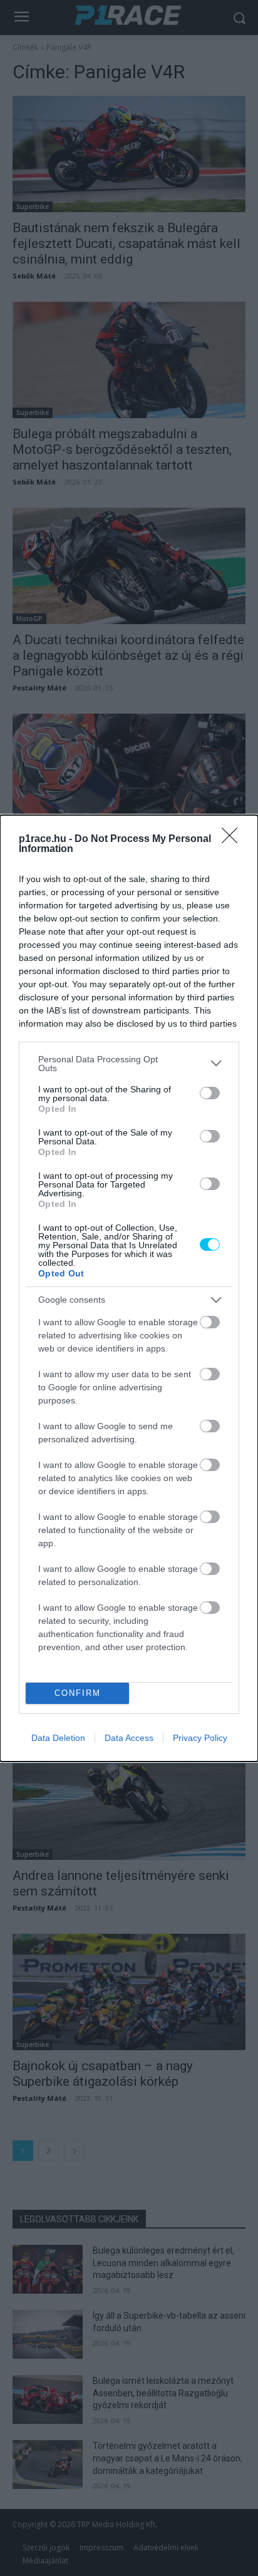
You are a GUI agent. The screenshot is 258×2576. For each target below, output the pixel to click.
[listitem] (129, 1064)
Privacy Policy (200, 1738)
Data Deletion (58, 1738)
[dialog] (129, 1288)
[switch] (210, 1093)
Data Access (129, 1738)
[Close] (234, 839)
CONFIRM (78, 1693)
